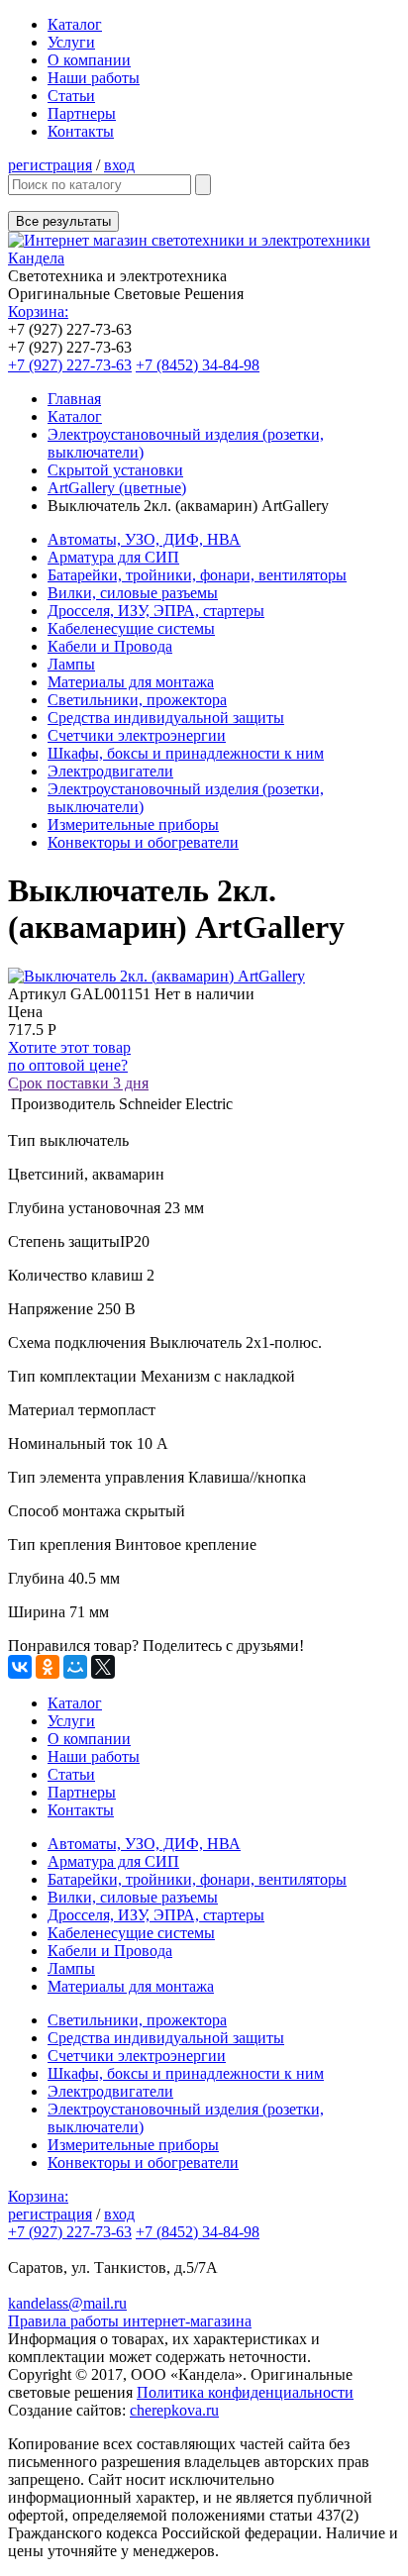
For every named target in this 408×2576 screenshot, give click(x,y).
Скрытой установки (115, 470)
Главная (74, 399)
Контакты (81, 131)
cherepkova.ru (174, 2410)
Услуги (71, 42)
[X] (103, 1667)
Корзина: (38, 311)
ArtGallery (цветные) (117, 488)
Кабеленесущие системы (131, 628)
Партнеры (82, 113)
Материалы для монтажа (131, 682)
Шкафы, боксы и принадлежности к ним (186, 753)
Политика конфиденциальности (245, 2392)
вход (119, 165)
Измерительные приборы (133, 824)
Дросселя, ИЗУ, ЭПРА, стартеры (156, 611)
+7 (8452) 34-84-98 (198, 365)
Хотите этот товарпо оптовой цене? (69, 1056)
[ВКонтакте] (20, 1667)
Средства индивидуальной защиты (166, 718)
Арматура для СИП (113, 557)
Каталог (75, 24)
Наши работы (94, 78)
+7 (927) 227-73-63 (70, 365)
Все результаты (63, 221)
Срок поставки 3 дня (78, 1083)
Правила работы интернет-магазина (130, 2321)
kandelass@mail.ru (67, 2303)
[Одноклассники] (48, 1667)
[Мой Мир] (75, 1667)
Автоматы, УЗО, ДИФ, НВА (144, 539)
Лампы (71, 664)
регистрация (50, 165)
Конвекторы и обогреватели (143, 842)
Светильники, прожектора (137, 700)
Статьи (71, 96)
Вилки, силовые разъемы (133, 593)
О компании (89, 60)
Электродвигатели (110, 771)
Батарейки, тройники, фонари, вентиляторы (197, 575)
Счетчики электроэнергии (137, 735)
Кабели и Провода (110, 646)
